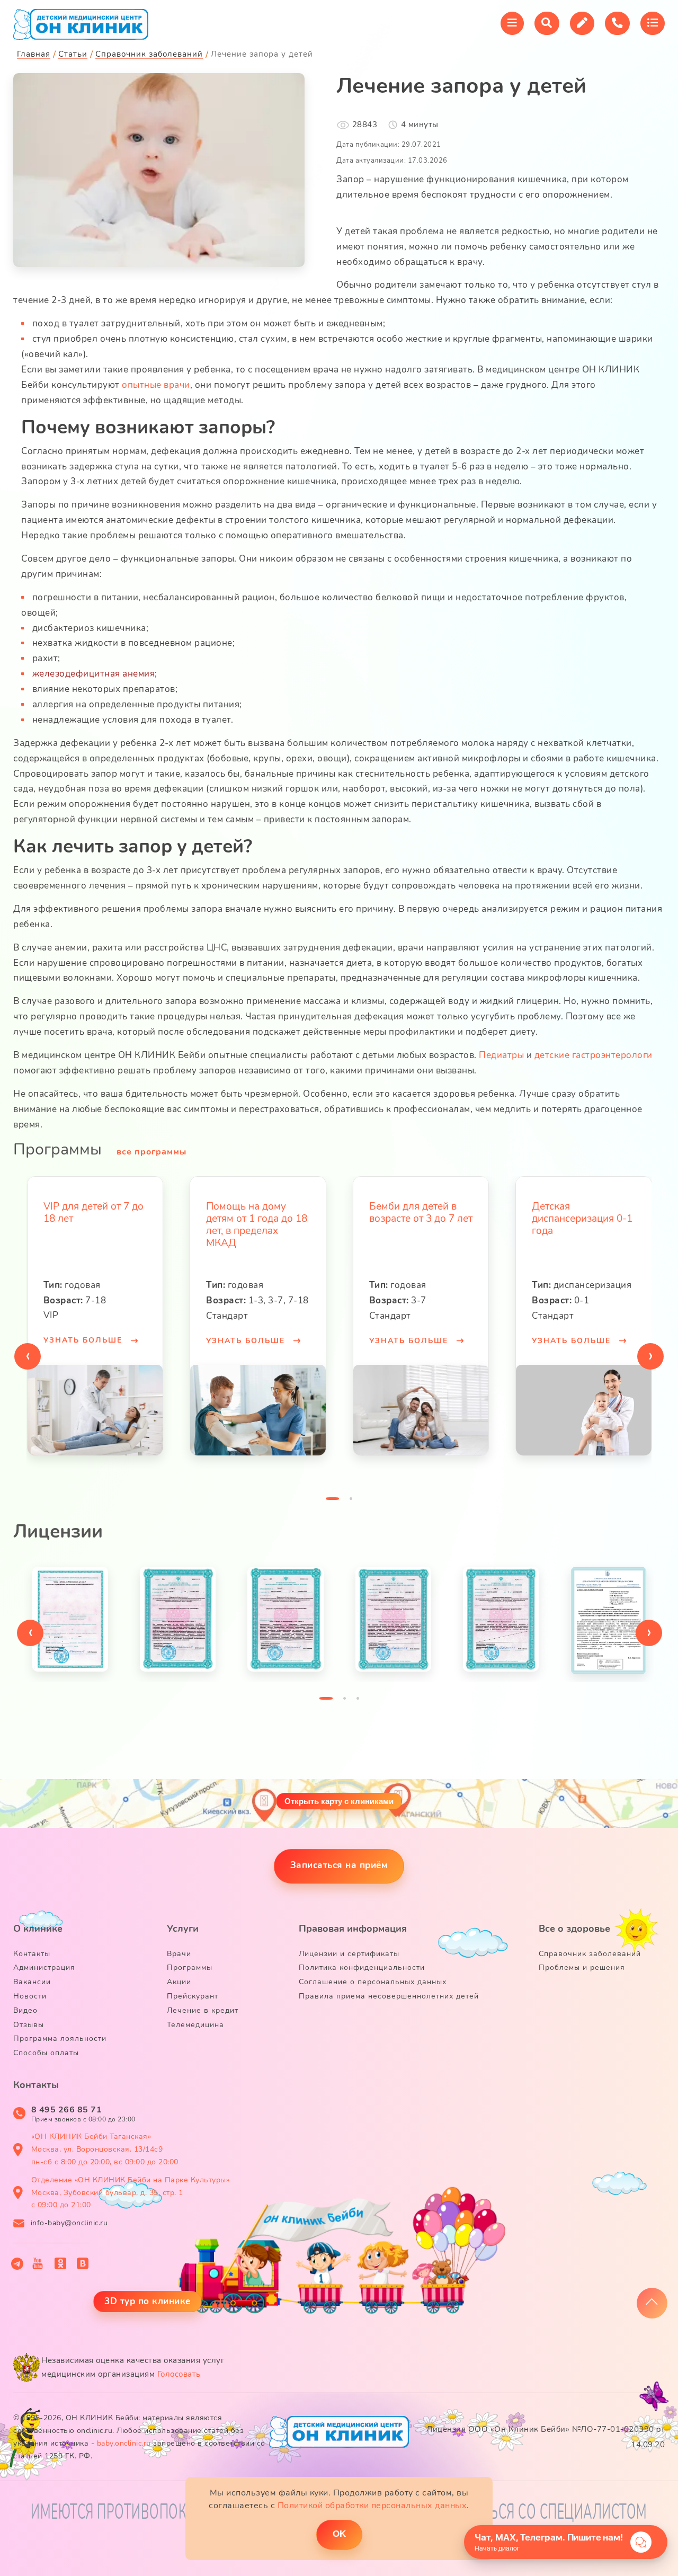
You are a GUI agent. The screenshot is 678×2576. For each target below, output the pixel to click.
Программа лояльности (60, 2038)
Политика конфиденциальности (362, 1967)
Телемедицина (195, 2025)
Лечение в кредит (203, 2010)
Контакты (32, 1954)
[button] (332, 1501)
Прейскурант (193, 1996)
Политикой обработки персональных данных (372, 2506)
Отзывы (29, 2025)
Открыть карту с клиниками (339, 1801)
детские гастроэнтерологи (594, 1055)
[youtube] (38, 2263)
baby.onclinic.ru (124, 2443)
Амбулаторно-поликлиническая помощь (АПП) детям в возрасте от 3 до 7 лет (582, 1231)
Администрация (44, 1967)
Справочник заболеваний (590, 1954)
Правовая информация (353, 1929)
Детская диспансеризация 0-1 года (419, 1219)
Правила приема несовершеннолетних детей (389, 1996)
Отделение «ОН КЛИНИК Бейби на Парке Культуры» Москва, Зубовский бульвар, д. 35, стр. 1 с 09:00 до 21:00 (131, 2193)
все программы (151, 1152)
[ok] (61, 2263)
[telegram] (17, 2264)
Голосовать (179, 2374)
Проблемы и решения (582, 1967)
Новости (30, 1996)
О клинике (38, 1929)
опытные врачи (156, 385)
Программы (190, 1967)
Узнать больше (84, 1341)
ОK (339, 2534)
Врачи (179, 1954)
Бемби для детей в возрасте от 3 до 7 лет (258, 1213)
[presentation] (28, 1356)
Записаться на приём (339, 1865)
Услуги (183, 1929)
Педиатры (501, 1055)
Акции (179, 1982)
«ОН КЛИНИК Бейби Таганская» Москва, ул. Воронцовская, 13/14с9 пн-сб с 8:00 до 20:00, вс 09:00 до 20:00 (105, 2149)
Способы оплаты (46, 2053)
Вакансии (32, 1982)
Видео (25, 2010)
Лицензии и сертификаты (349, 1954)
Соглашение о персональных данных (373, 1982)
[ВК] (83, 2263)
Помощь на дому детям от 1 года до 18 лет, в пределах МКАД (93, 1224)
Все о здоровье (574, 1929)
